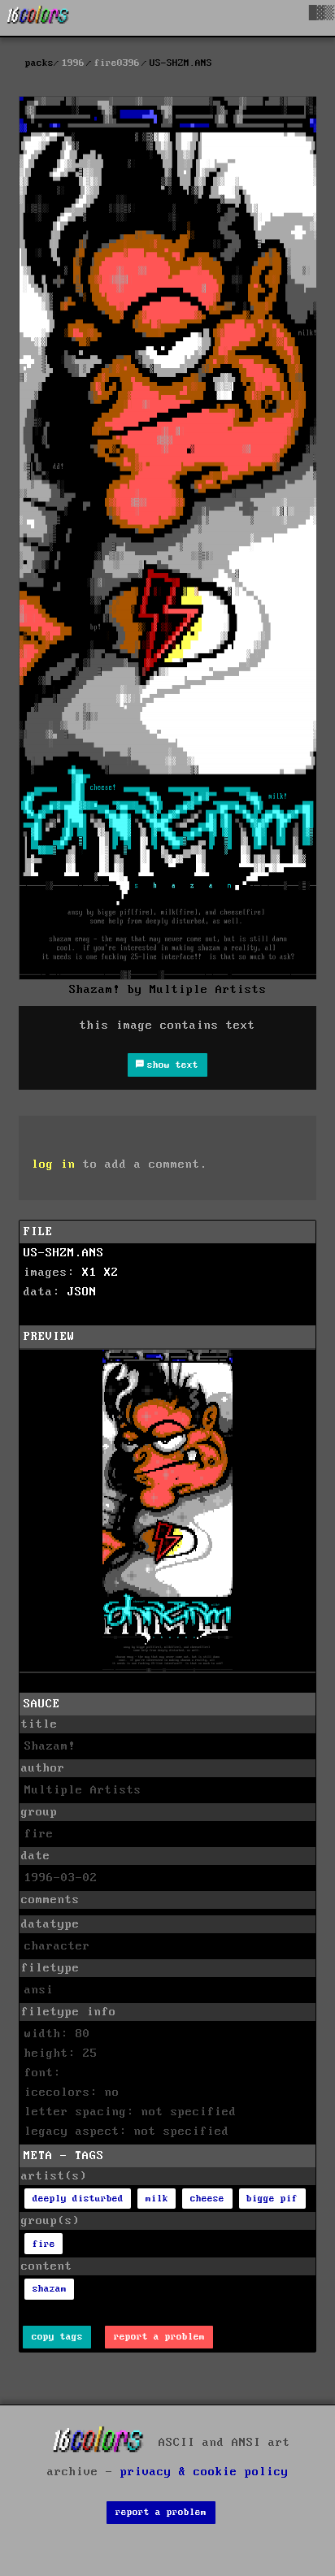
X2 (111, 1273)
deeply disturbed (78, 2199)
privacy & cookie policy (204, 2472)
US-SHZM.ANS (64, 1253)
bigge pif (272, 2199)
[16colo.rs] (38, 18)
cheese (207, 2199)
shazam (50, 2289)
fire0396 (117, 63)
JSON (82, 1292)
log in (54, 1164)
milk (157, 2199)
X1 (89, 1273)
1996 (73, 63)
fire (44, 2244)
